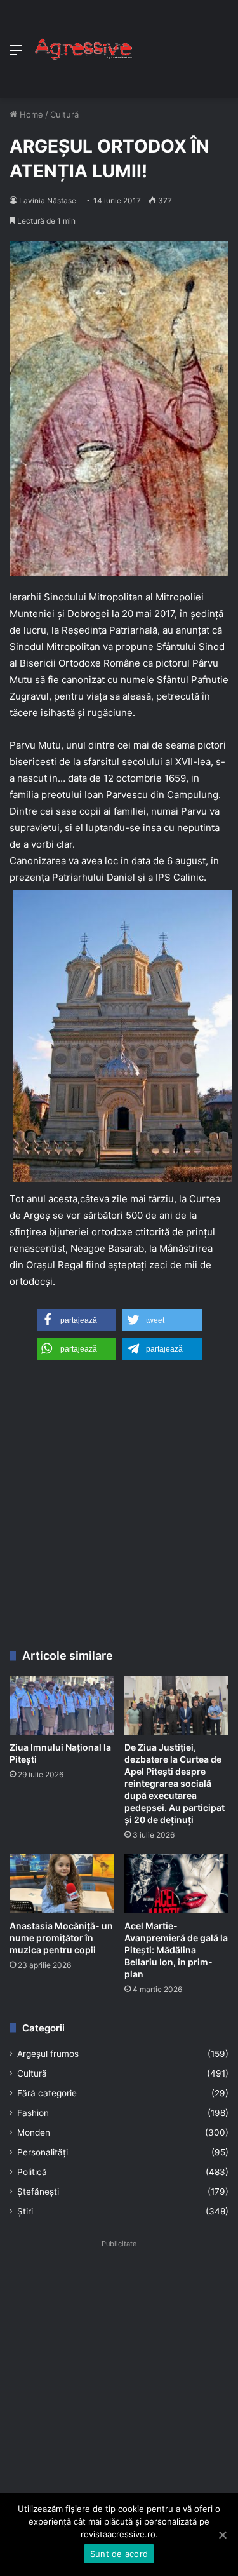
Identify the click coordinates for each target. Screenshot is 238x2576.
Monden (34, 2132)
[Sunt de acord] (222, 2535)
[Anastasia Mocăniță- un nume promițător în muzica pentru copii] (62, 1884)
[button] (76, 1320)
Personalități (43, 2152)
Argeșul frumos (48, 2054)
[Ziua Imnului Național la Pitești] (62, 1705)
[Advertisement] (181, 46)
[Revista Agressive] (83, 50)
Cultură (64, 114)
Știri (25, 2211)
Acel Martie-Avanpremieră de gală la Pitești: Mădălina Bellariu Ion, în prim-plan (176, 1950)
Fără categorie (47, 2093)
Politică (32, 2172)
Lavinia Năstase (48, 200)
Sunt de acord (119, 2554)
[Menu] (16, 54)
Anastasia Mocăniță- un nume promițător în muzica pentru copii (61, 1938)
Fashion (33, 2113)
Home (30, 114)
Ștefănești (38, 2192)
